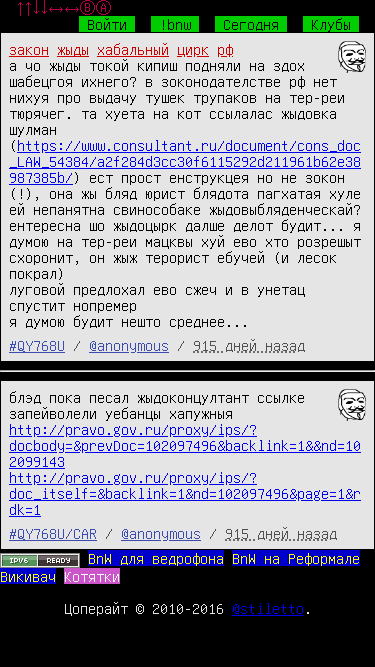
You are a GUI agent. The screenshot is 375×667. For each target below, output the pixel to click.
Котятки (92, 576)
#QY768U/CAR (53, 533)
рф (225, 49)
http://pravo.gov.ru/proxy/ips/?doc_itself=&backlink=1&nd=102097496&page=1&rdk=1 (185, 493)
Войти (107, 24)
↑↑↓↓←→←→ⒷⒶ (64, 8)
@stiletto (268, 608)
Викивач (28, 576)
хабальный (133, 49)
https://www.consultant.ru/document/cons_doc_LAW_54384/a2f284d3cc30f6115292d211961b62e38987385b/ (185, 161)
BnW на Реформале (296, 558)
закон (29, 49)
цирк (193, 49)
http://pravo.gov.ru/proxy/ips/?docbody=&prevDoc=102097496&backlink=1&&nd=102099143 (185, 445)
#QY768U (37, 345)
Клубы (331, 24)
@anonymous (129, 345)
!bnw (175, 24)
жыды (73, 49)
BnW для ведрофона (156, 558)
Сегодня (251, 24)
